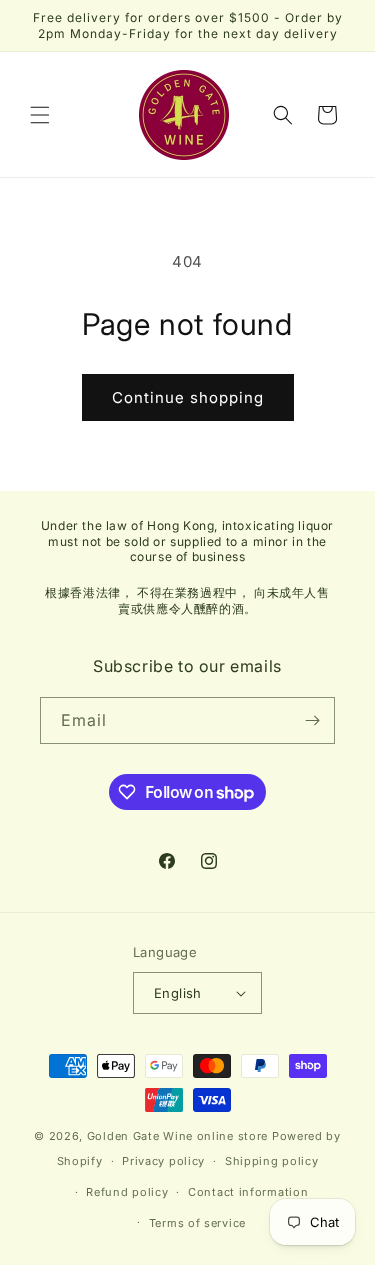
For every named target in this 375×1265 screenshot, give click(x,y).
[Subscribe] (312, 720)
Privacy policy (163, 1161)
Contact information (248, 1192)
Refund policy (127, 1192)
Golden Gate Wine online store (177, 1136)
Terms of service (197, 1223)
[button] (40, 115)
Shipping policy (272, 1161)
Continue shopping (188, 397)
